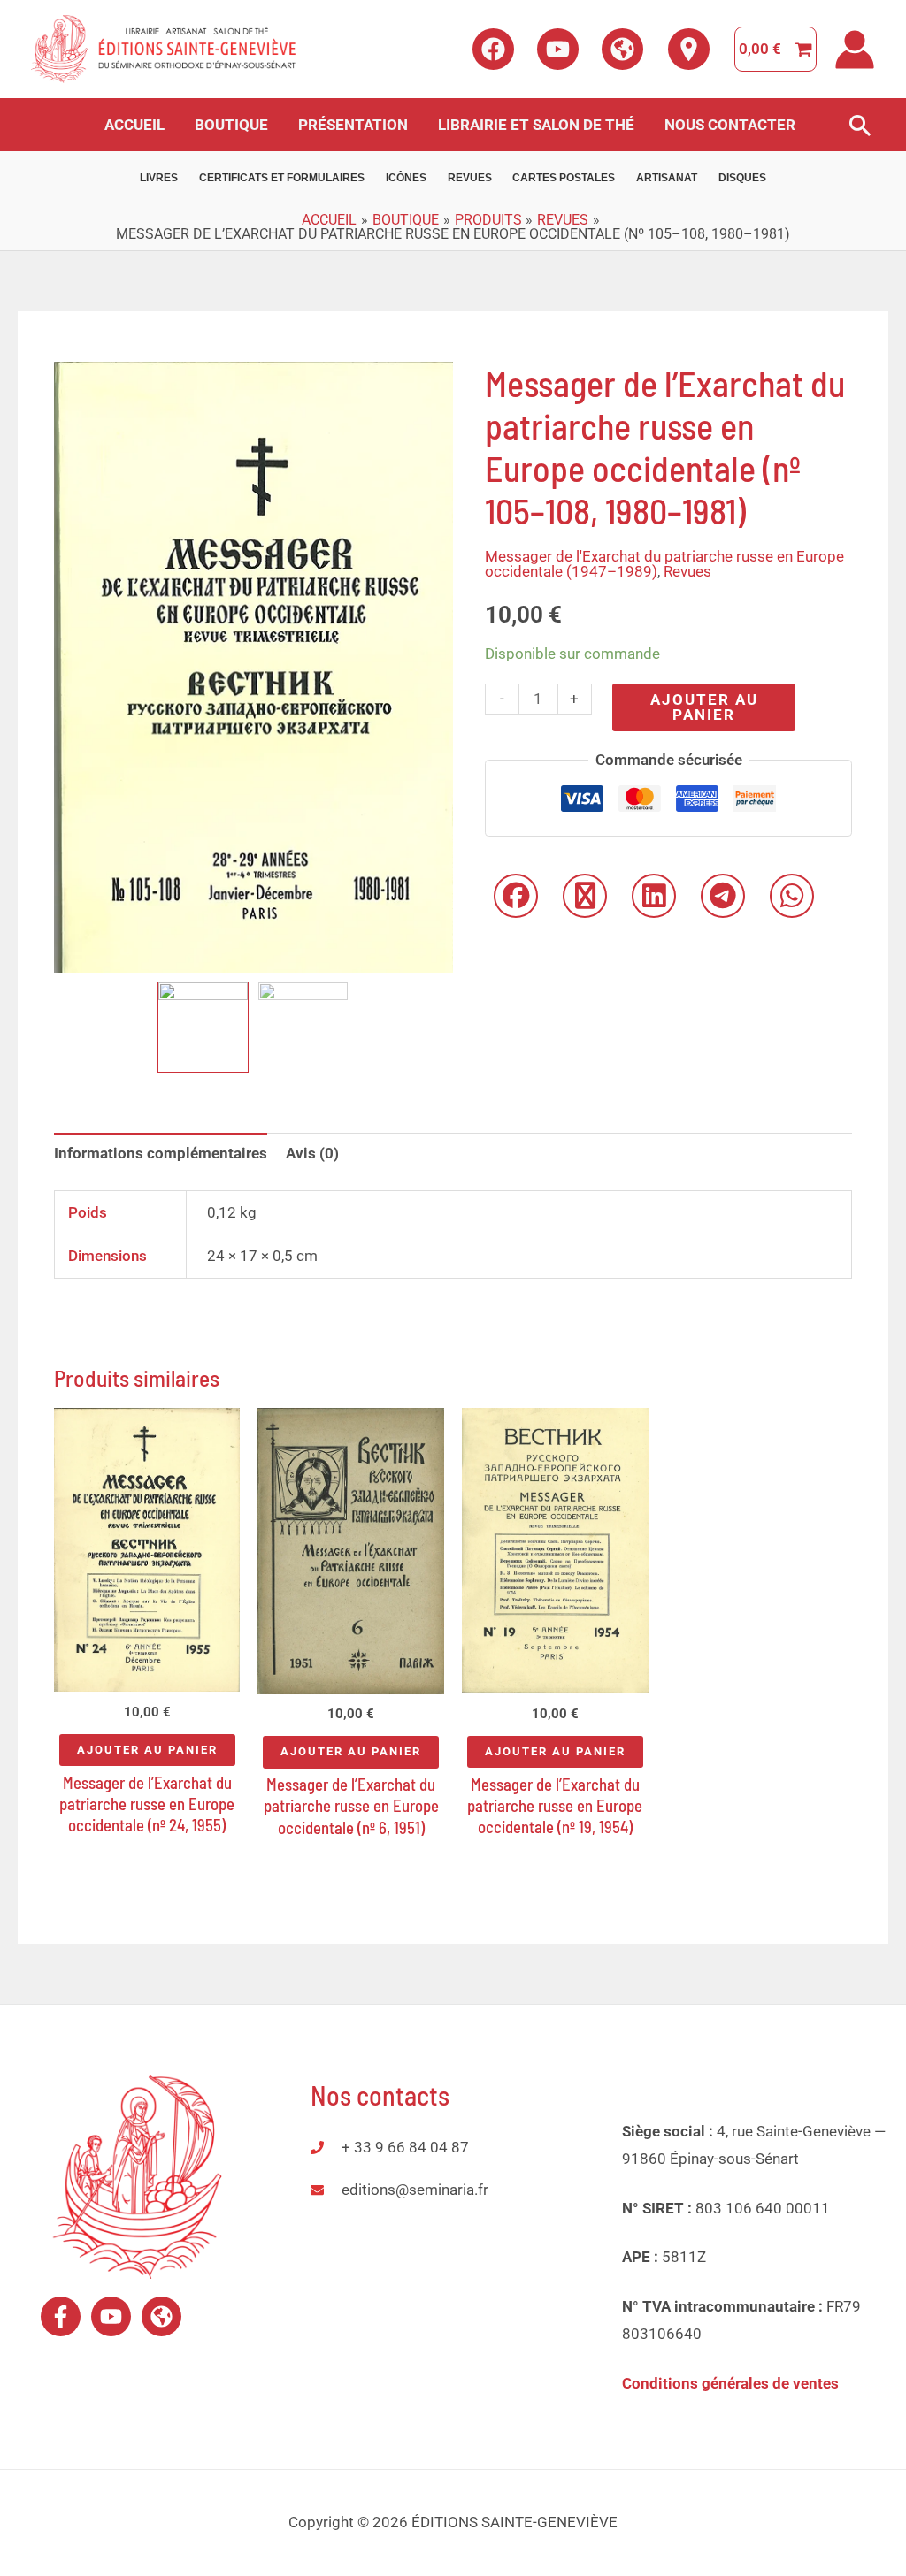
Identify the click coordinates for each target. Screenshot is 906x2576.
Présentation (353, 125)
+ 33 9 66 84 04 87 (405, 2147)
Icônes (406, 178)
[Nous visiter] (689, 49)
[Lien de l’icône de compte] (855, 50)
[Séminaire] (161, 2316)
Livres (159, 178)
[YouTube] (111, 2316)
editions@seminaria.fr (415, 2190)
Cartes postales (564, 178)
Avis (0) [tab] (312, 1153)
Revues (470, 178)
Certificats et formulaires (282, 178)
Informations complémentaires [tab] (161, 1153)
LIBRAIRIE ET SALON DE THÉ (536, 125)
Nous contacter (730, 125)
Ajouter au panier (704, 707)
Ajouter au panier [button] (147, 1750)
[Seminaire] (622, 49)
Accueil (134, 125)
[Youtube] (558, 49)
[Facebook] (493, 49)
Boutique (231, 125)
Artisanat (667, 178)
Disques (742, 178)
